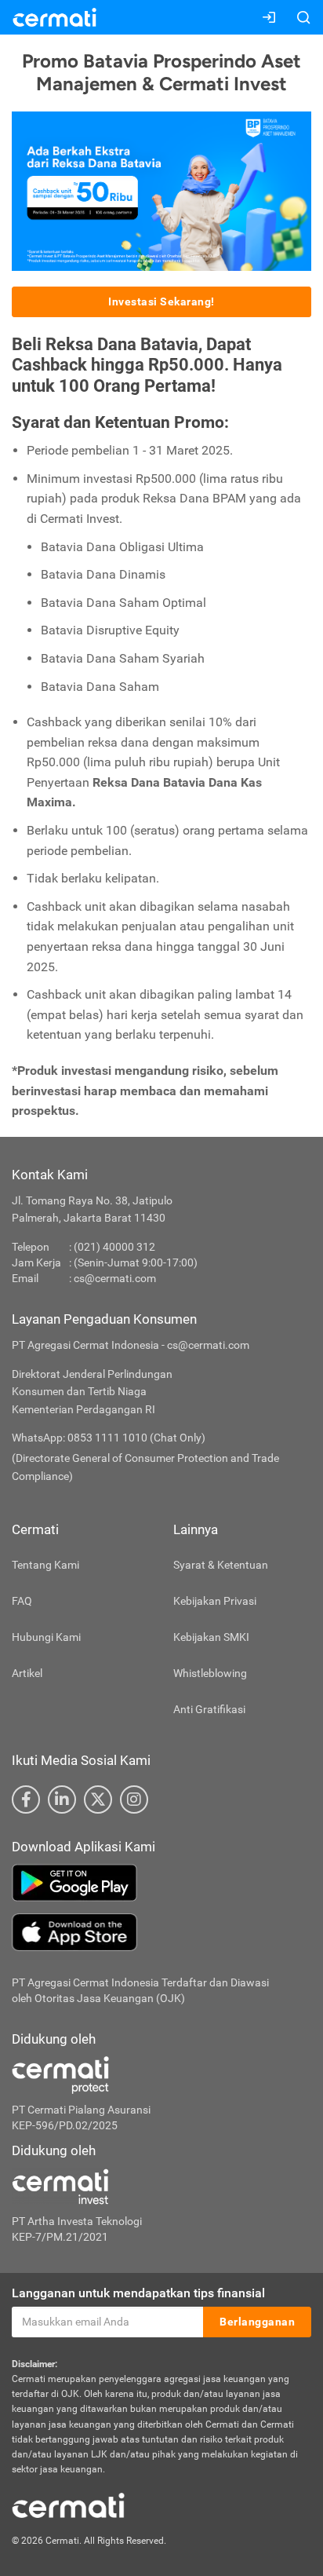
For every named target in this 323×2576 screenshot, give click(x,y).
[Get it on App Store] (161, 1932)
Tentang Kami (45, 1565)
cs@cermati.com (115, 1278)
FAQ (22, 1601)
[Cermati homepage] (68, 2505)
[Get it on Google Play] (161, 1883)
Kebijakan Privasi (215, 1601)
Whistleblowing (210, 1673)
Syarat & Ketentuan (221, 1565)
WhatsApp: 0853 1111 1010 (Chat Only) (109, 1438)
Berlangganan (257, 2322)
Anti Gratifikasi (209, 1709)
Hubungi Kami (46, 1637)
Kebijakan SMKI (211, 1637)
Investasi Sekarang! (161, 301)
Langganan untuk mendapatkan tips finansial (138, 2293)
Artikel (27, 1673)
